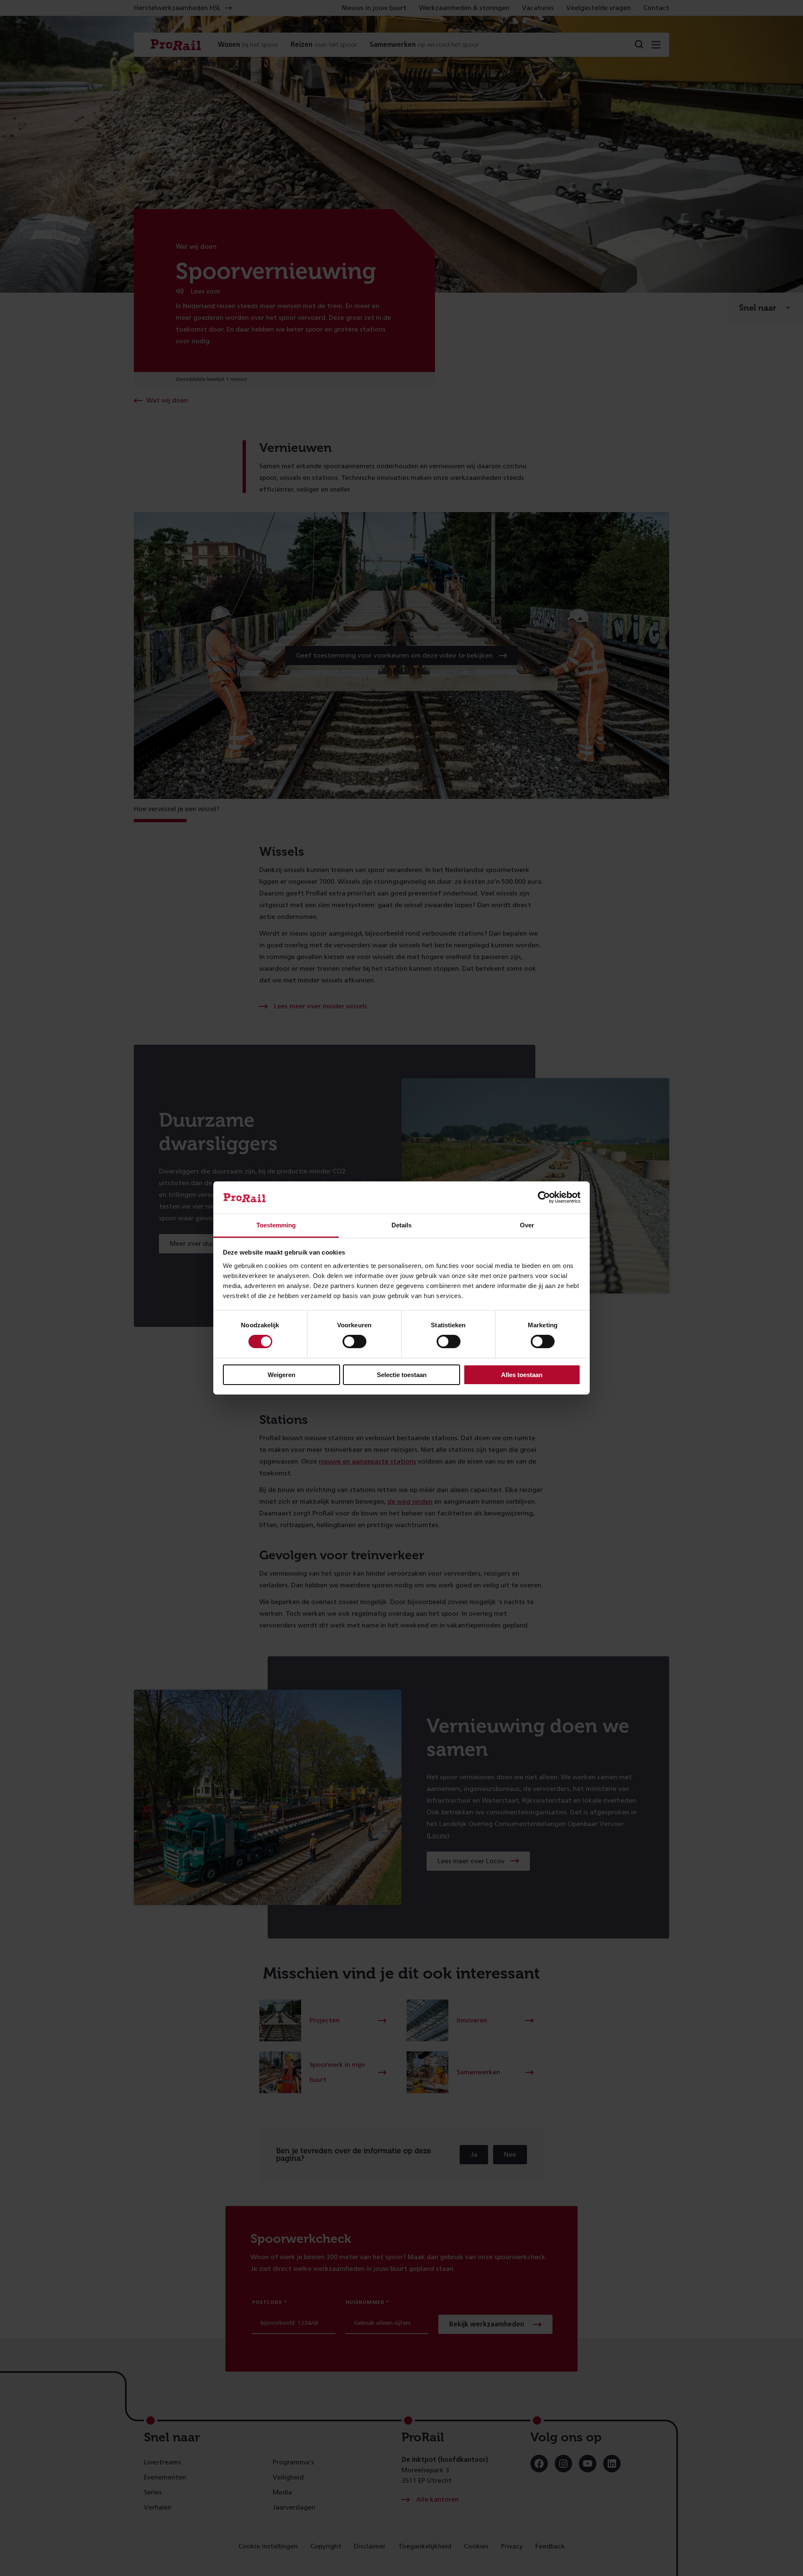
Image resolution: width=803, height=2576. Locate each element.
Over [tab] (527, 1225)
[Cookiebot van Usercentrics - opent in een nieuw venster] (544, 1197)
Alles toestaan (522, 1375)
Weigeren (281, 1375)
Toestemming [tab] (276, 1225)
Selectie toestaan (402, 1375)
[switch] (354, 1342)
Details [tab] (401, 1225)
